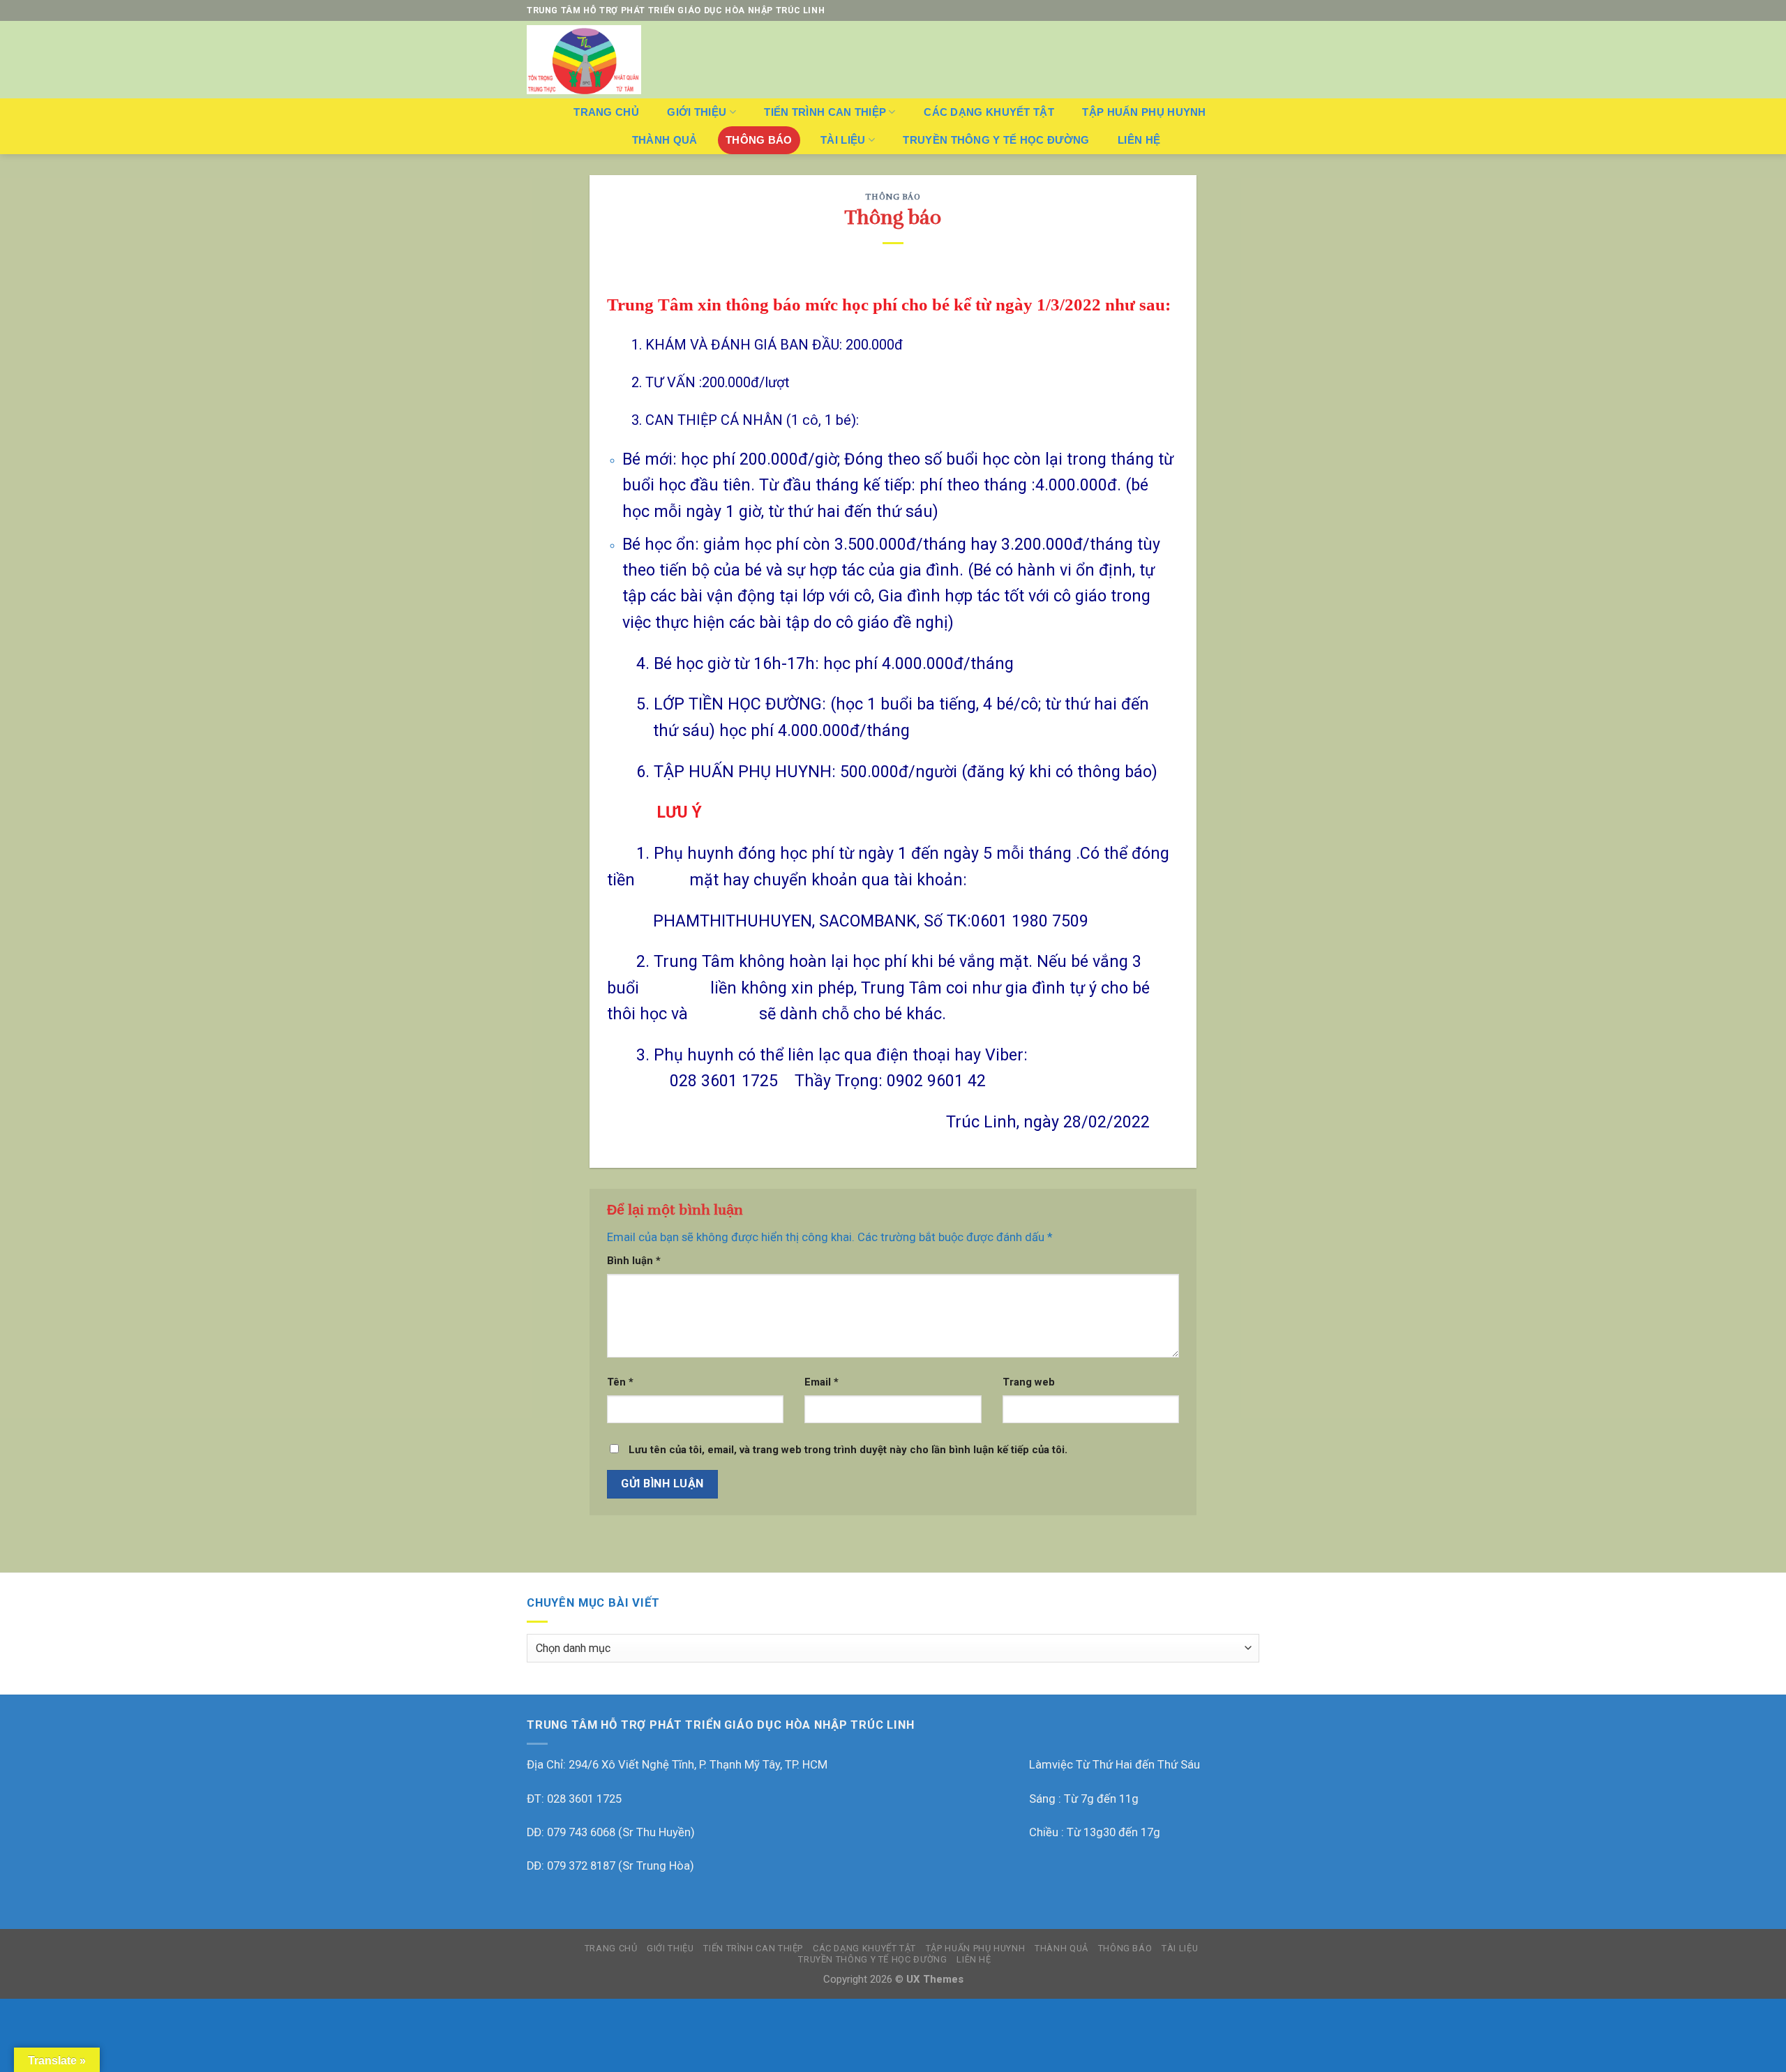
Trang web (1029, 1382)
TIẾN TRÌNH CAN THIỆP (825, 112)
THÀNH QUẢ (665, 140)
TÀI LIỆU (843, 140)
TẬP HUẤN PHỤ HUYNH (1144, 112)
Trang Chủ (606, 112)
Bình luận (634, 1261)
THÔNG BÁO (759, 140)
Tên (620, 1382)
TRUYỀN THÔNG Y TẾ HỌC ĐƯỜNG (996, 140)
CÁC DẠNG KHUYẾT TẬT (989, 112)
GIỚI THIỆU (697, 112)
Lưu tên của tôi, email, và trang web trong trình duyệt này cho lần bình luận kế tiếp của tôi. (848, 1450)
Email (821, 1382)
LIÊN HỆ (1139, 140)
